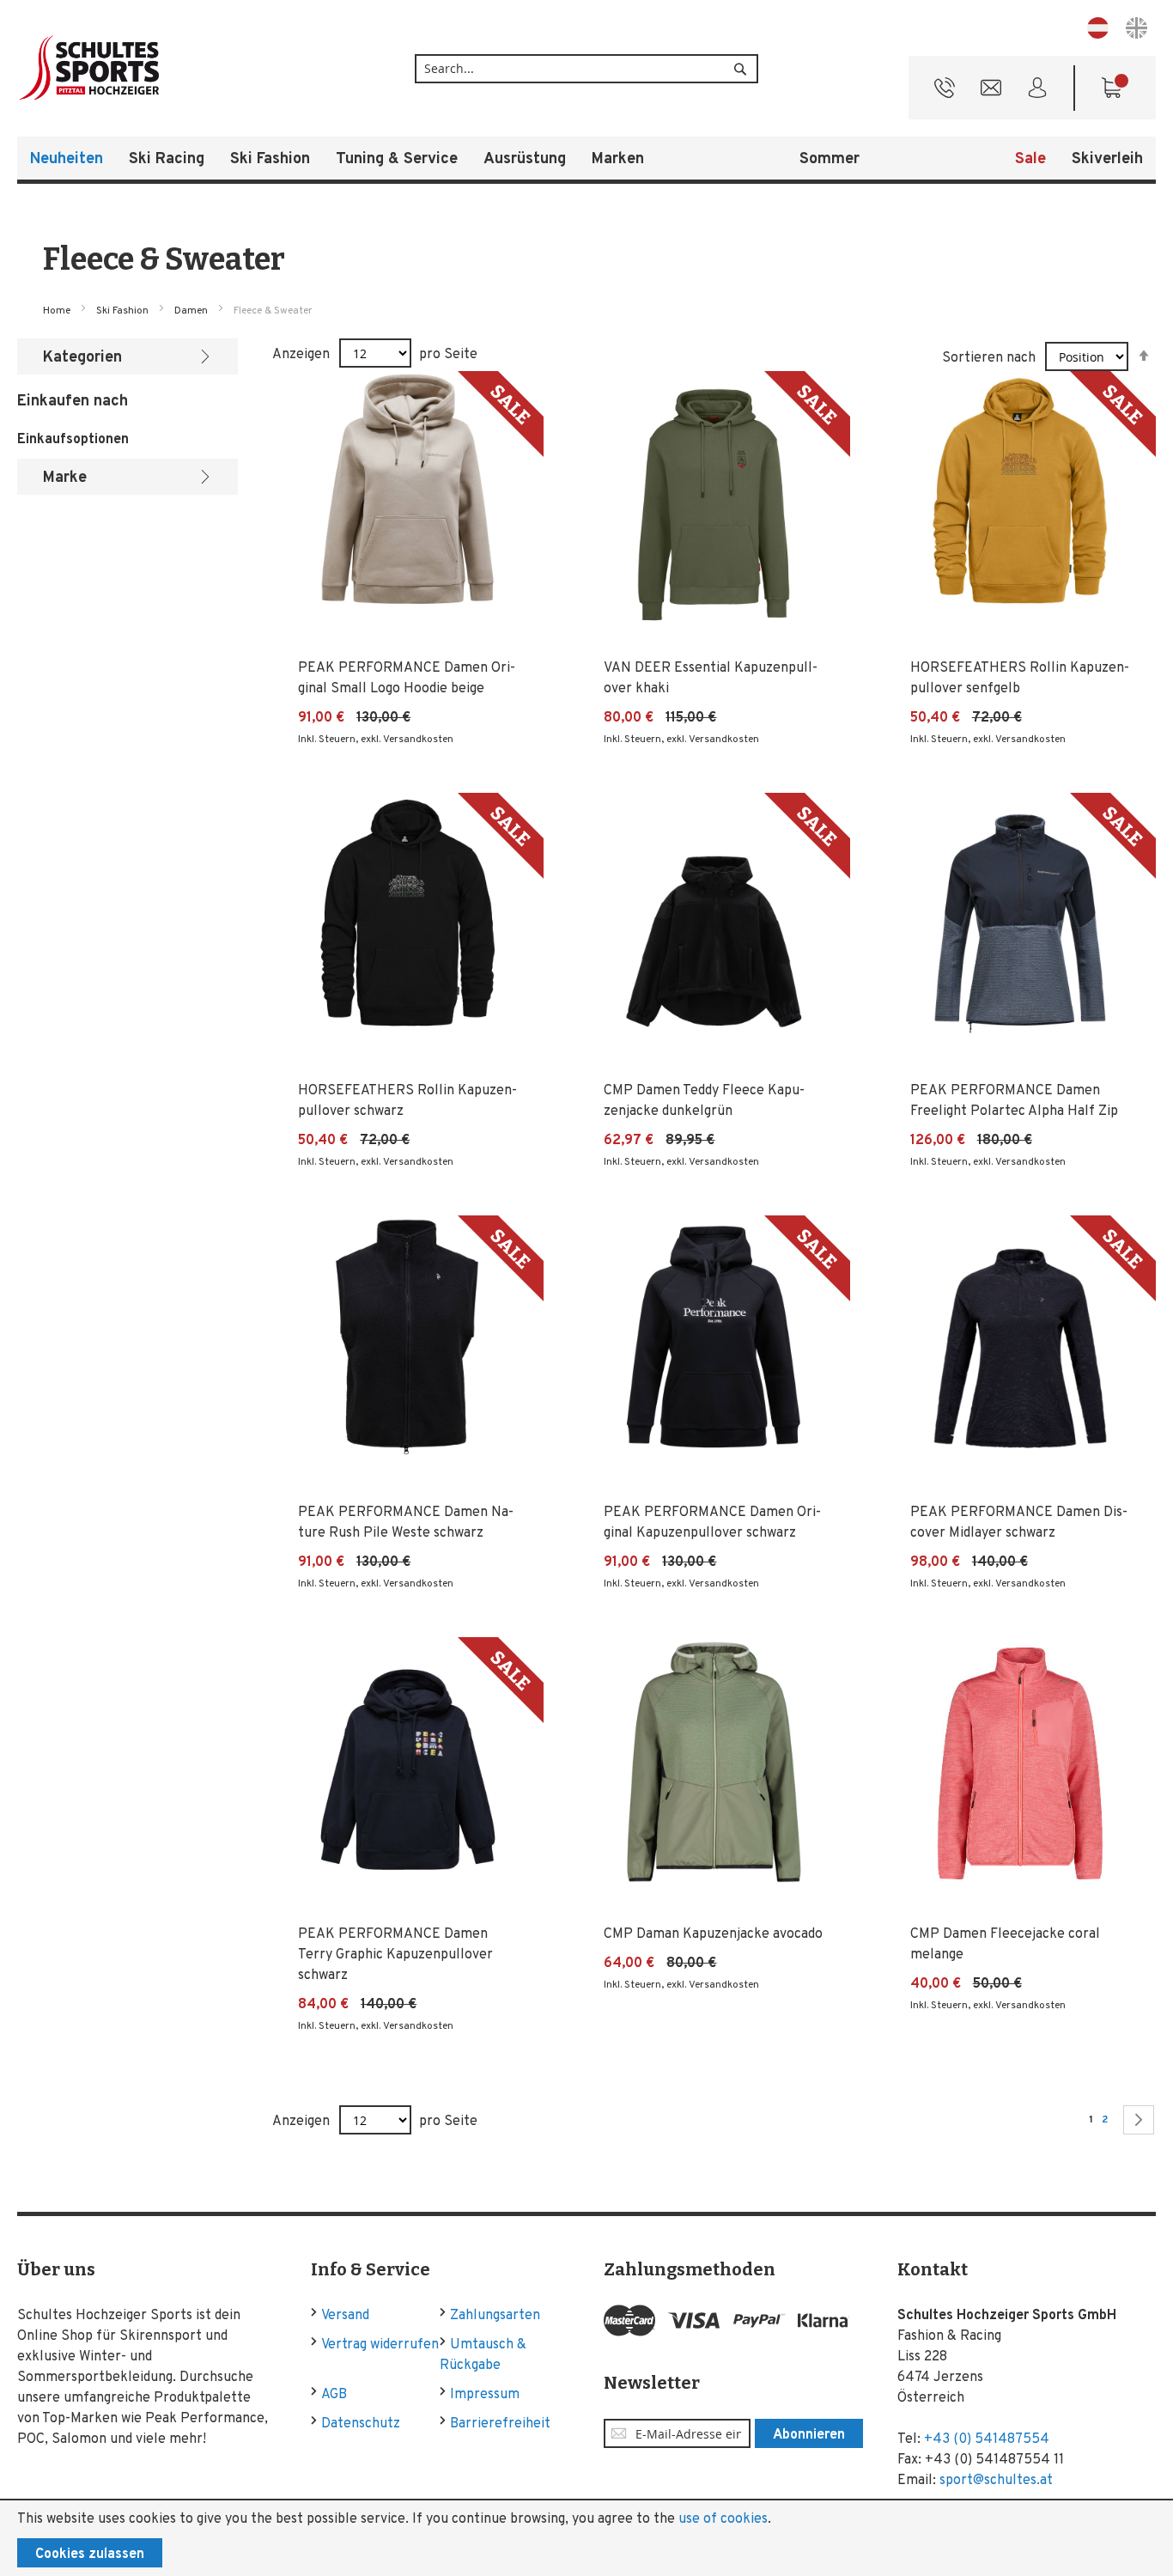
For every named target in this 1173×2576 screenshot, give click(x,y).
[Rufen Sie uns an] (945, 92)
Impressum (485, 2395)
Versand (345, 2316)
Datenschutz (361, 2424)
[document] (586, 2538)
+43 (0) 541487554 (987, 2439)
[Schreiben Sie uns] (991, 92)
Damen (192, 311)
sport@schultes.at (996, 2481)
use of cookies (723, 2519)
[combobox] (586, 69)
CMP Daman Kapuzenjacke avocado (713, 1934)
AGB (334, 2395)
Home (58, 311)
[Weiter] (1139, 2120)
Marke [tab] (65, 478)
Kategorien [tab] (82, 358)
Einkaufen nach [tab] (73, 402)
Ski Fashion (124, 311)
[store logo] (146, 68)
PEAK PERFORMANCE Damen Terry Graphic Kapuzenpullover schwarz (395, 1955)
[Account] (1037, 92)
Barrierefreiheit (500, 2424)
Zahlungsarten (495, 2316)
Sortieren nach (989, 358)
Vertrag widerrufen (380, 2345)
